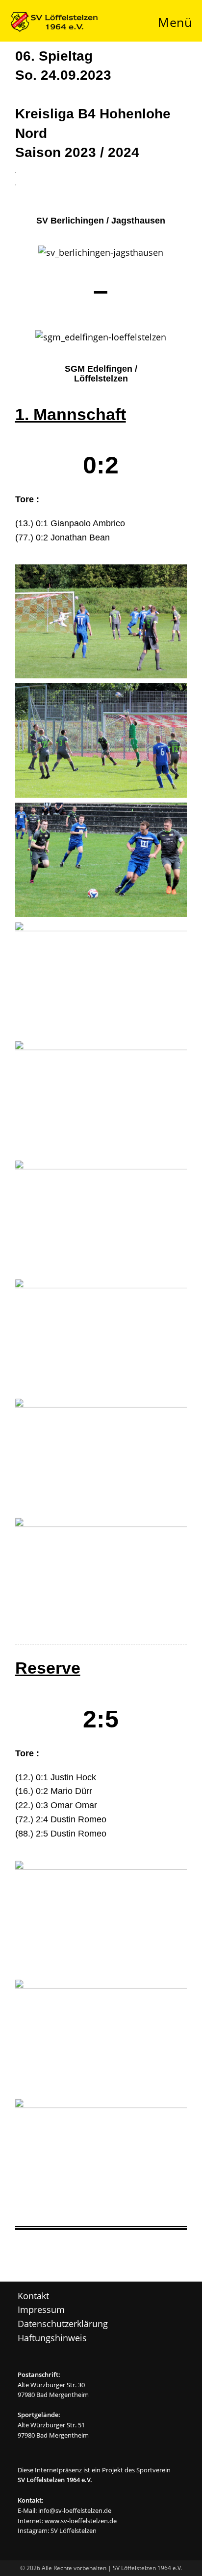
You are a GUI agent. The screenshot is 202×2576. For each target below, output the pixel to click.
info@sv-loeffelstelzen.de (75, 2510)
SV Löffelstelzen (74, 2531)
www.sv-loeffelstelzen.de (81, 2521)
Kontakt (33, 2296)
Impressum (41, 2309)
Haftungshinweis (52, 2338)
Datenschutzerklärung (63, 2324)
